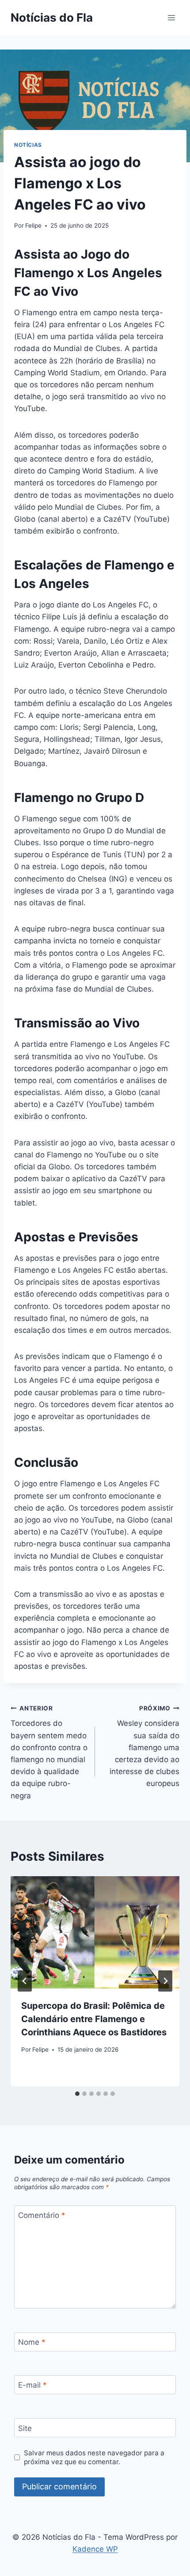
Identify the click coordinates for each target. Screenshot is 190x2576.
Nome (32, 2342)
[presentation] (95, 1933)
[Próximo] (165, 1981)
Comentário (42, 2215)
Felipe (33, 225)
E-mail (32, 2385)
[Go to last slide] (25, 1981)
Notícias (28, 145)
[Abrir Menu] (171, 17)
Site (25, 2428)
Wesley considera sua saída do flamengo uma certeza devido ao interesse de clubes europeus (144, 1746)
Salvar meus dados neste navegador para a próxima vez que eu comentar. (94, 2457)
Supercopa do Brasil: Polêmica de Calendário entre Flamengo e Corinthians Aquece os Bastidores (94, 2019)
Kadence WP (95, 2549)
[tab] (77, 2094)
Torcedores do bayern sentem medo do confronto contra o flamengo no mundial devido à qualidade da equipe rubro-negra (49, 1752)
